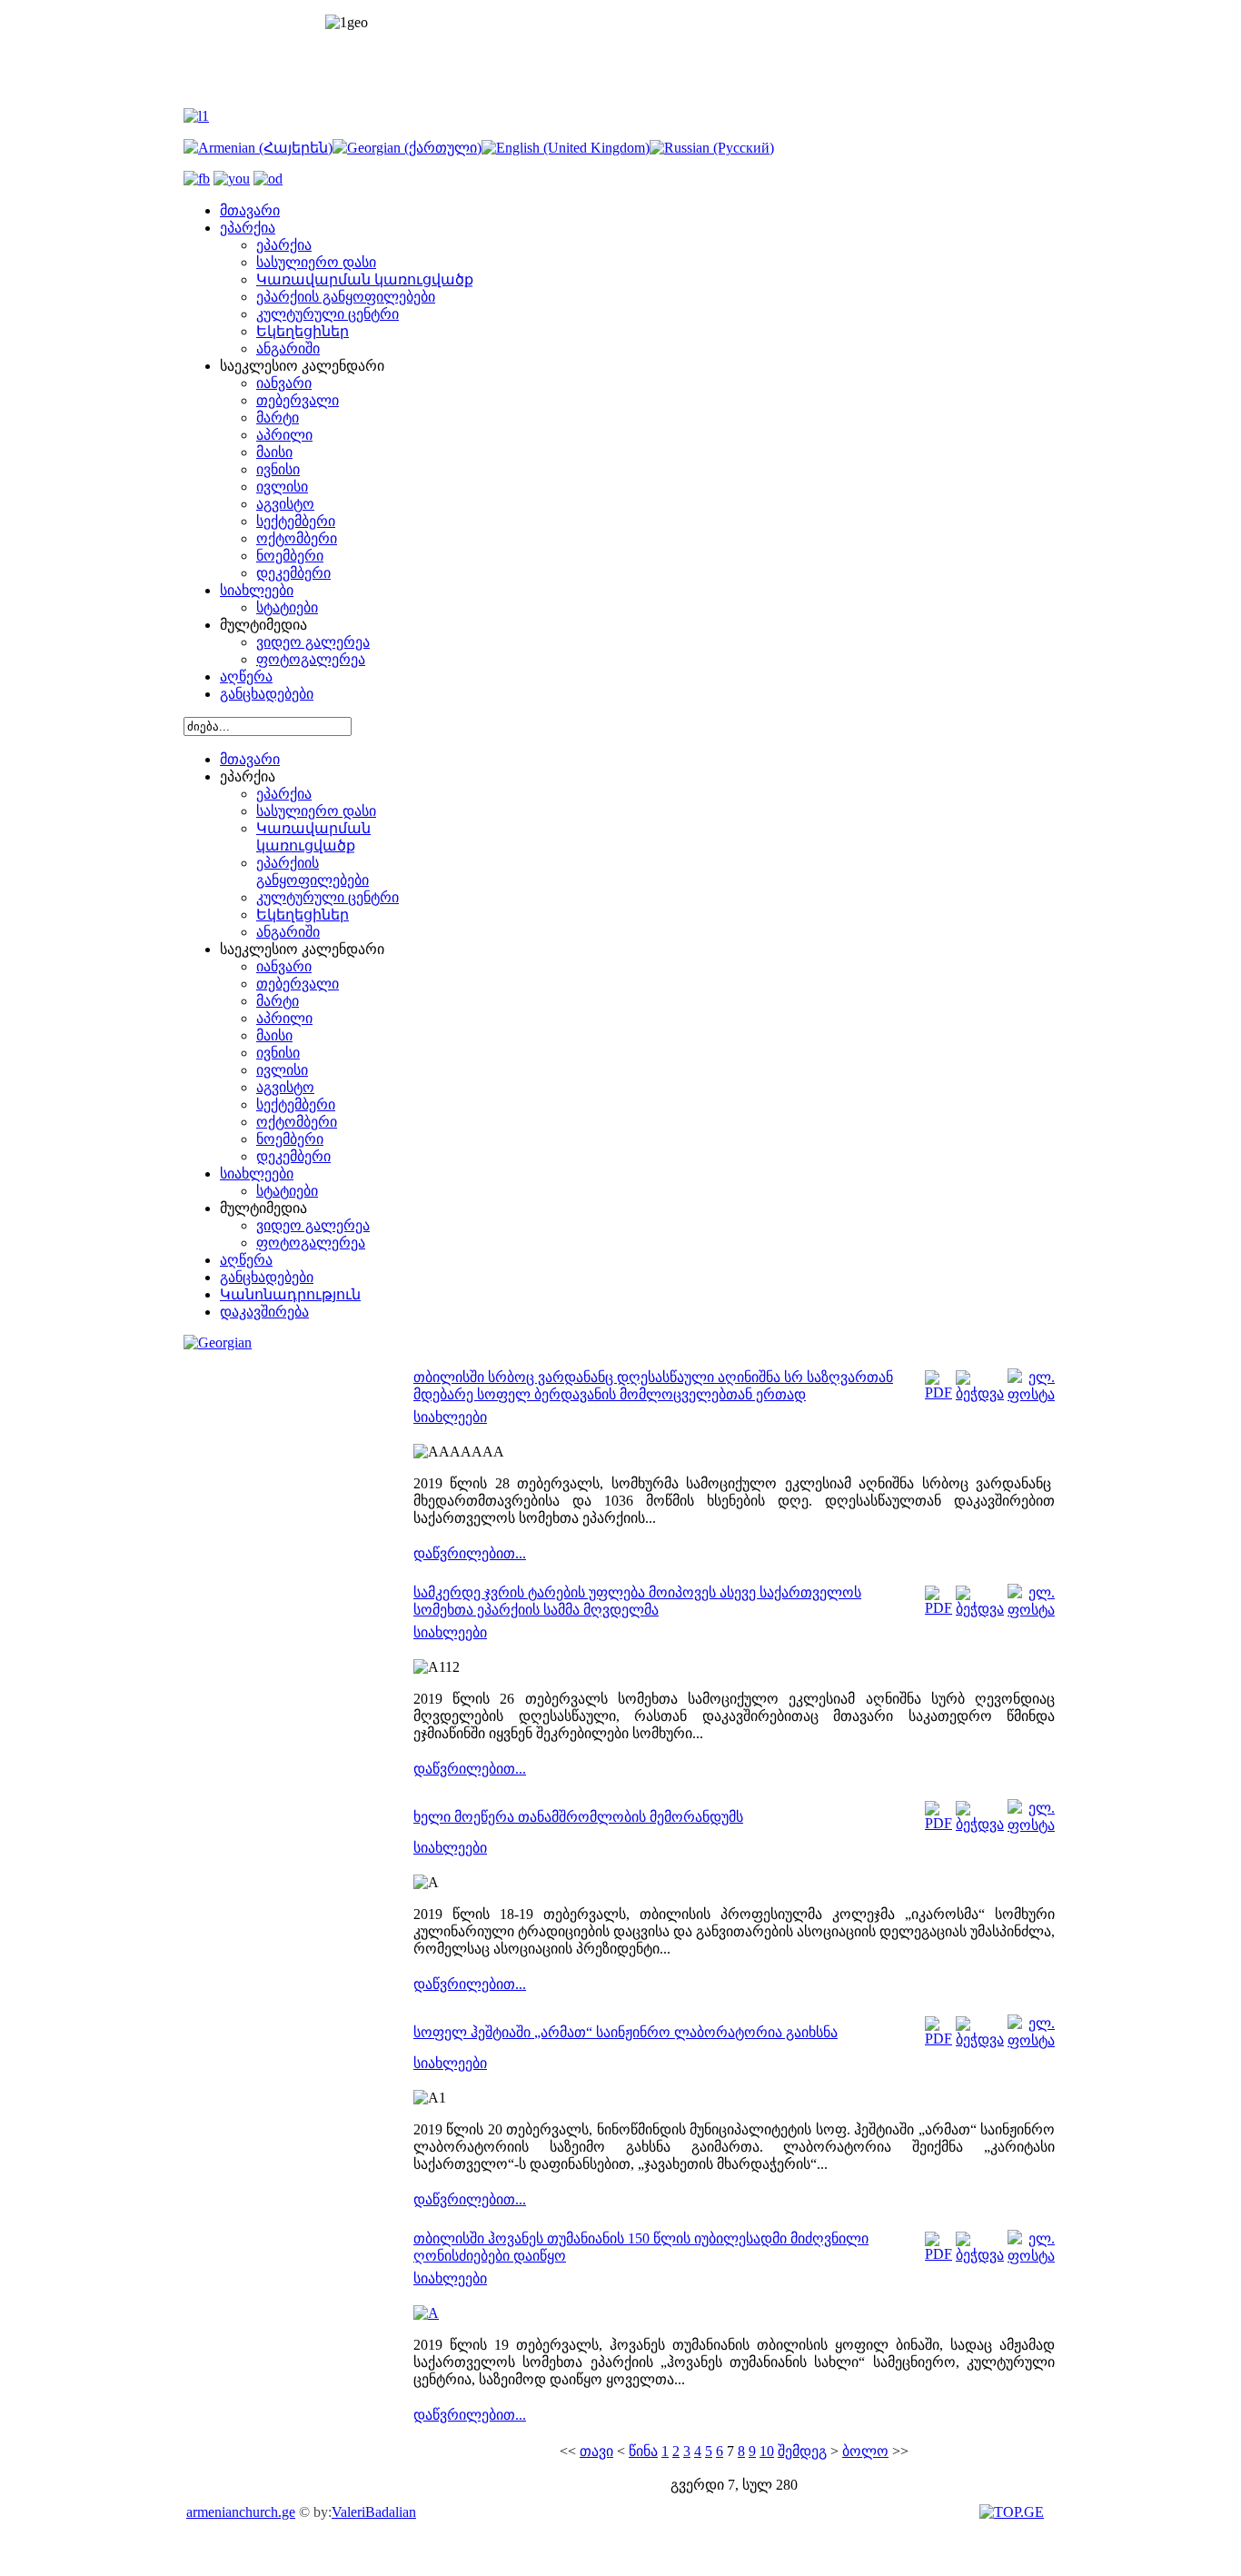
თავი (596, 2451)
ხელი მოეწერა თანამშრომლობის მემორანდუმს (578, 1817)
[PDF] (938, 1392)
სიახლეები (450, 1417)
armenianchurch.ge (241, 2512)
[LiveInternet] (1014, 2512)
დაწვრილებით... (470, 1553)
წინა (643, 2451)
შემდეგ (802, 2451)
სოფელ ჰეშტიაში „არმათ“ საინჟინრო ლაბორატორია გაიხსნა (625, 2032)
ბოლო (865, 2451)
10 (767, 2451)
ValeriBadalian (374, 2512)
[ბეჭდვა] (980, 1393)
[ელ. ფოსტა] (1031, 1394)
